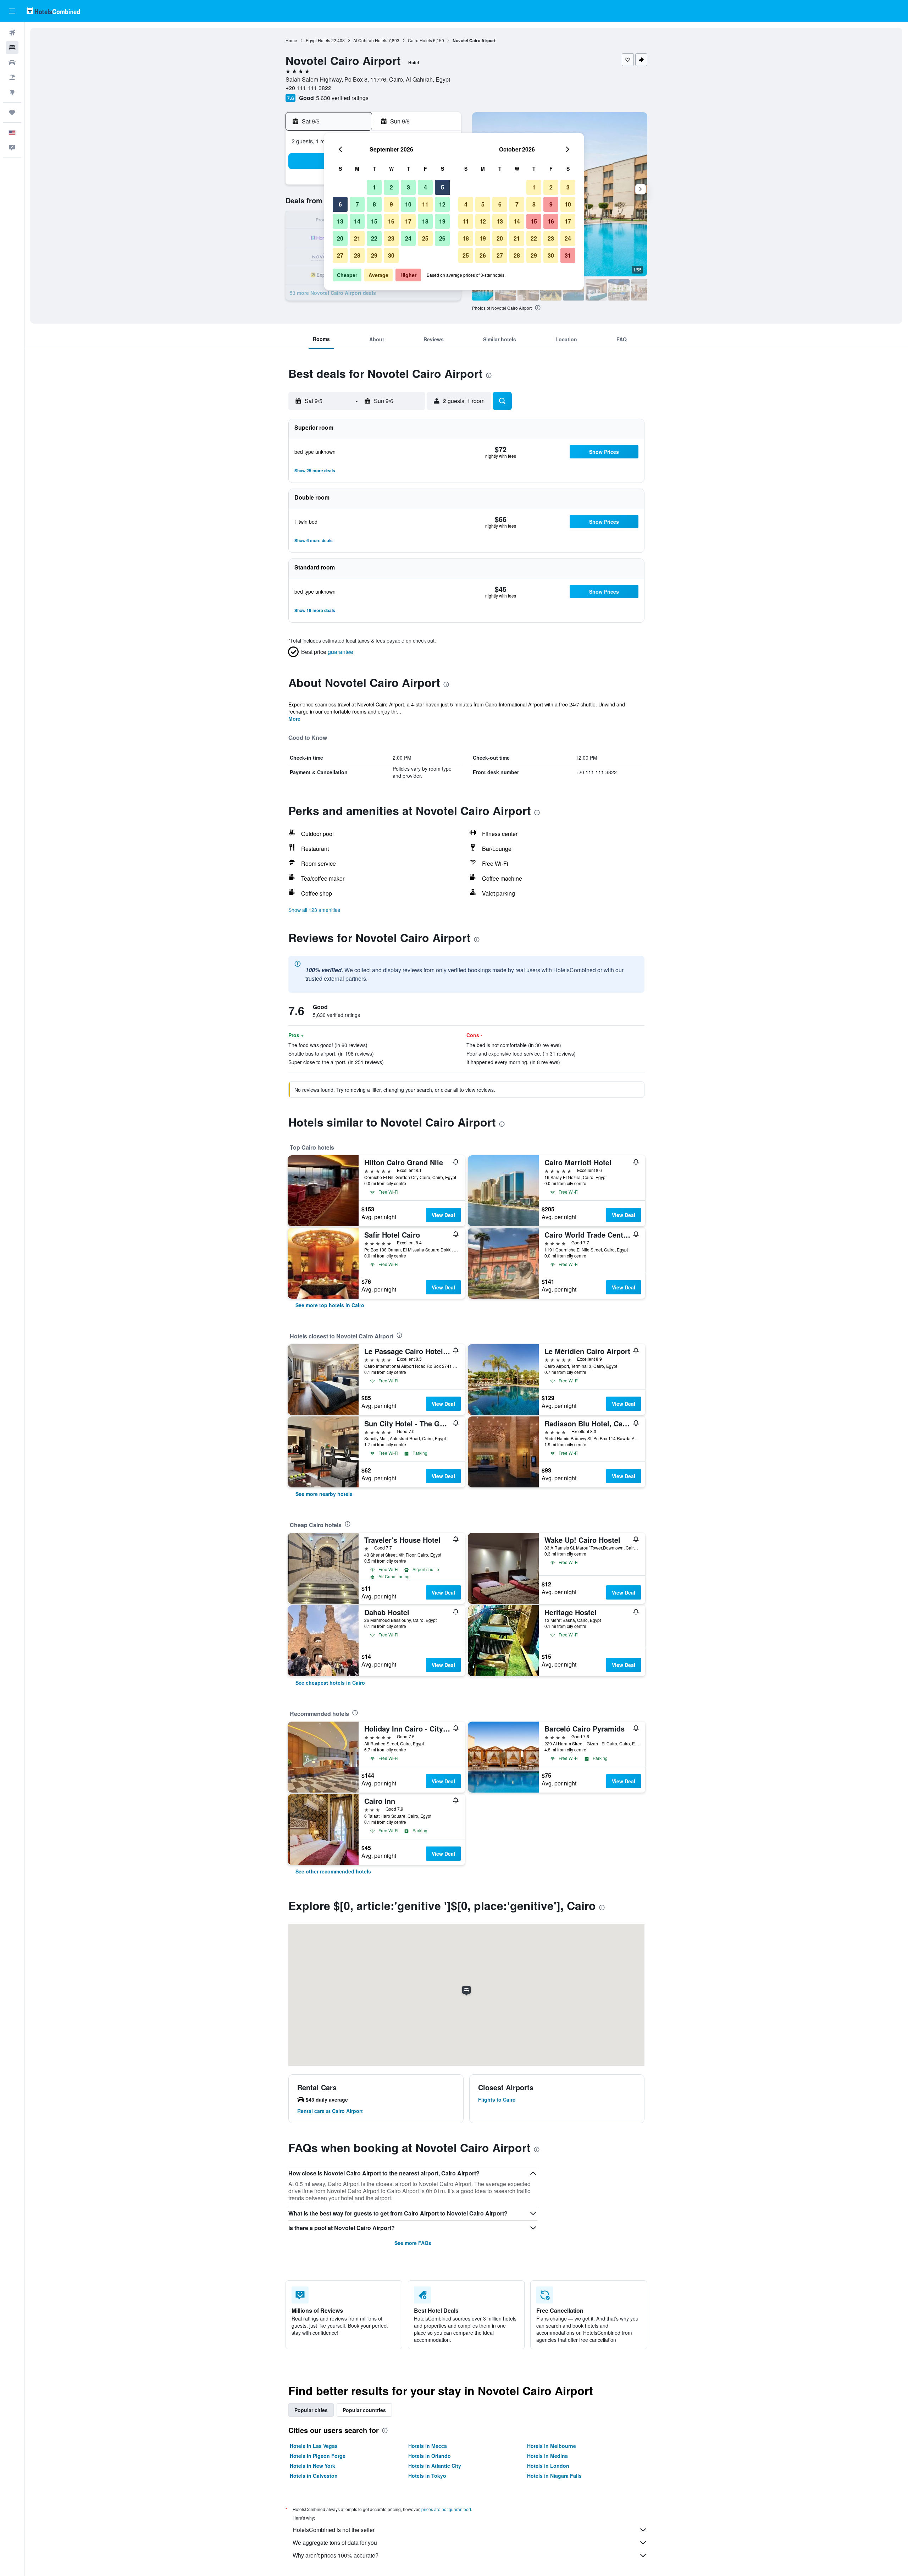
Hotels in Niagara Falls (554, 2476)
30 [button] (391, 255)
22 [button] (374, 238)
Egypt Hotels (318, 40)
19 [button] (442, 221)
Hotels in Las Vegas (314, 2446)
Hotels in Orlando (430, 2456)
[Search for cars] (12, 62)
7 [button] (357, 204)
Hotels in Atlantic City (435, 2466)
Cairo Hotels (420, 40)
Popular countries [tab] (364, 2410)
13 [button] (340, 221)
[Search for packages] (12, 77)
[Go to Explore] (12, 92)
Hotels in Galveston (314, 2476)
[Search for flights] (12, 33)
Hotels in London (548, 2466)
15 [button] (374, 221)
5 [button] (442, 187)
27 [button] (340, 255)
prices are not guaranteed (446, 2509)
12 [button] (442, 204)
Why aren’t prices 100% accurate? (336, 2555)
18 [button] (425, 221)
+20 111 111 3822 (308, 88)
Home (291, 40)
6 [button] (340, 204)
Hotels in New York (312, 2466)
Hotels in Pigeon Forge (318, 2456)
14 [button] (357, 221)
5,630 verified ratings (342, 98)
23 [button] (391, 238)
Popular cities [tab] (311, 2410)
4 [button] (425, 187)
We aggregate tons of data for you (335, 2542)
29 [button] (374, 255)
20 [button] (340, 238)
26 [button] (442, 238)
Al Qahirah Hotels (370, 40)
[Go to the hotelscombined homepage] (53, 11)
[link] (330, 1305)
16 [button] (391, 221)
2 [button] (391, 187)
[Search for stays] (12, 48)
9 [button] (391, 204)
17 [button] (408, 221)
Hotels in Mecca (428, 2446)
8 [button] (374, 204)
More (294, 719)
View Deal (443, 1215)
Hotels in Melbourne (552, 2446)
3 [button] (408, 187)
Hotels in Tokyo (427, 2476)
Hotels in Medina (547, 2456)
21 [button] (357, 238)
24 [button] (408, 238)
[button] (12, 11)
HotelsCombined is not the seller (334, 2530)
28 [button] (357, 255)
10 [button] (408, 204)
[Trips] (12, 112)
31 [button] (568, 255)
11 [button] (425, 204)
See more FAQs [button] (413, 2243)
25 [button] (425, 238)
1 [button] (374, 187)
